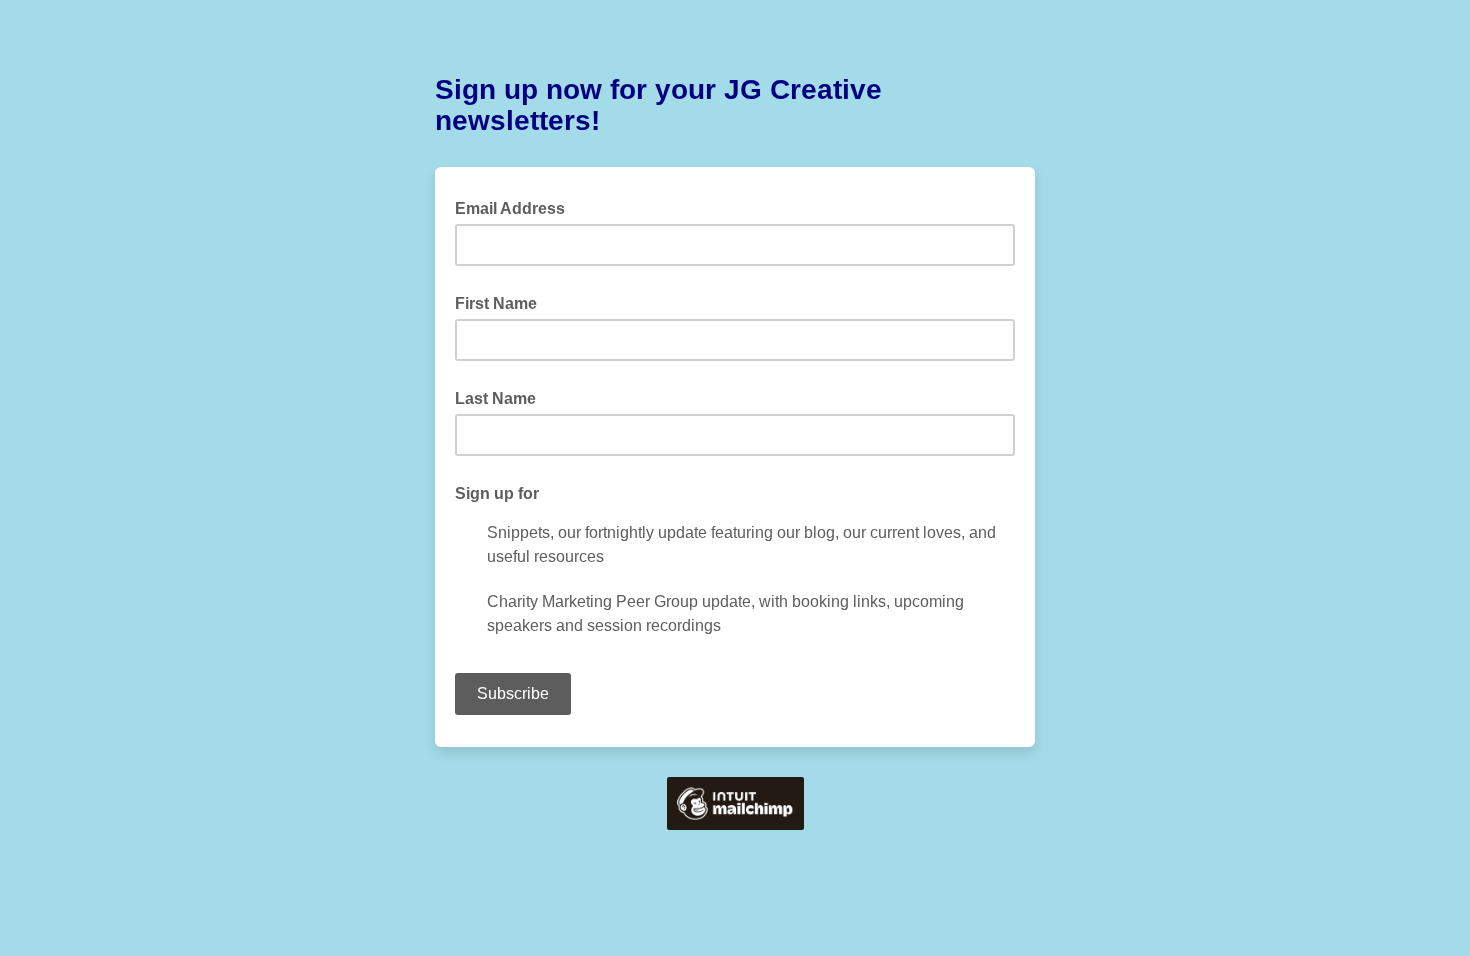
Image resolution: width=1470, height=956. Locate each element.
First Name (496, 303)
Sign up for (497, 493)
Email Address (516, 207)
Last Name (495, 398)
